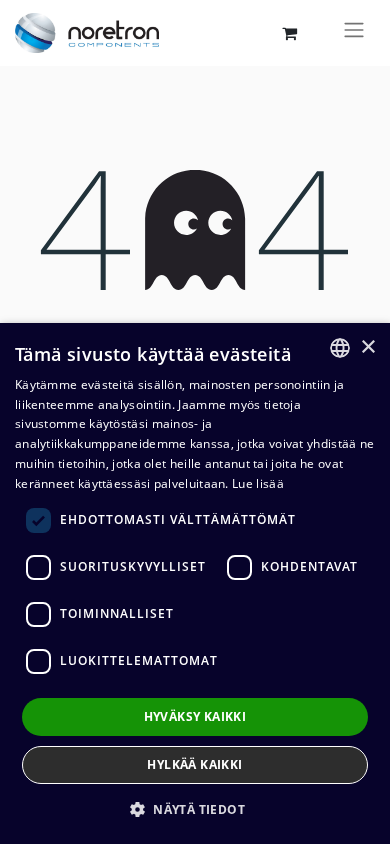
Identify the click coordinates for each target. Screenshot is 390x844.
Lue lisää (258, 483)
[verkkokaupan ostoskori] (289, 33)
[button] (195, 809)
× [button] (367, 347)
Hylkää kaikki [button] (194, 764)
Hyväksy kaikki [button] (195, 716)
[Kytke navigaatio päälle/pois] (354, 33)
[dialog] (195, 583)
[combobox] (340, 348)
